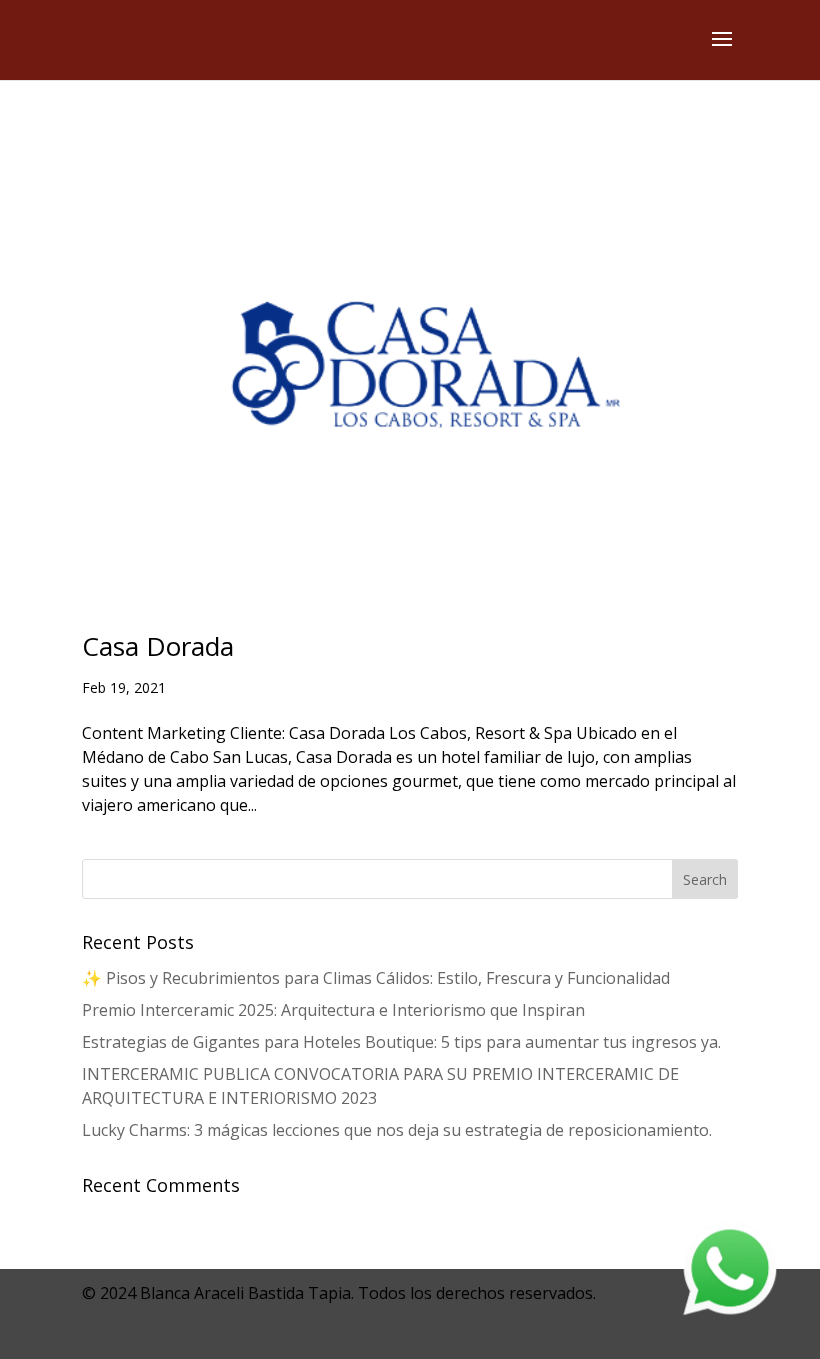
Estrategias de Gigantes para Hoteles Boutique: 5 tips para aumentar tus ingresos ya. (401, 1042)
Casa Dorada (158, 646)
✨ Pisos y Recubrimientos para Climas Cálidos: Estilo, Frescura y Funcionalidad (376, 978)
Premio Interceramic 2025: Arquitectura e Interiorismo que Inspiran (333, 1010)
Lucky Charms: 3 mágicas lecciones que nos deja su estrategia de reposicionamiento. (397, 1130)
